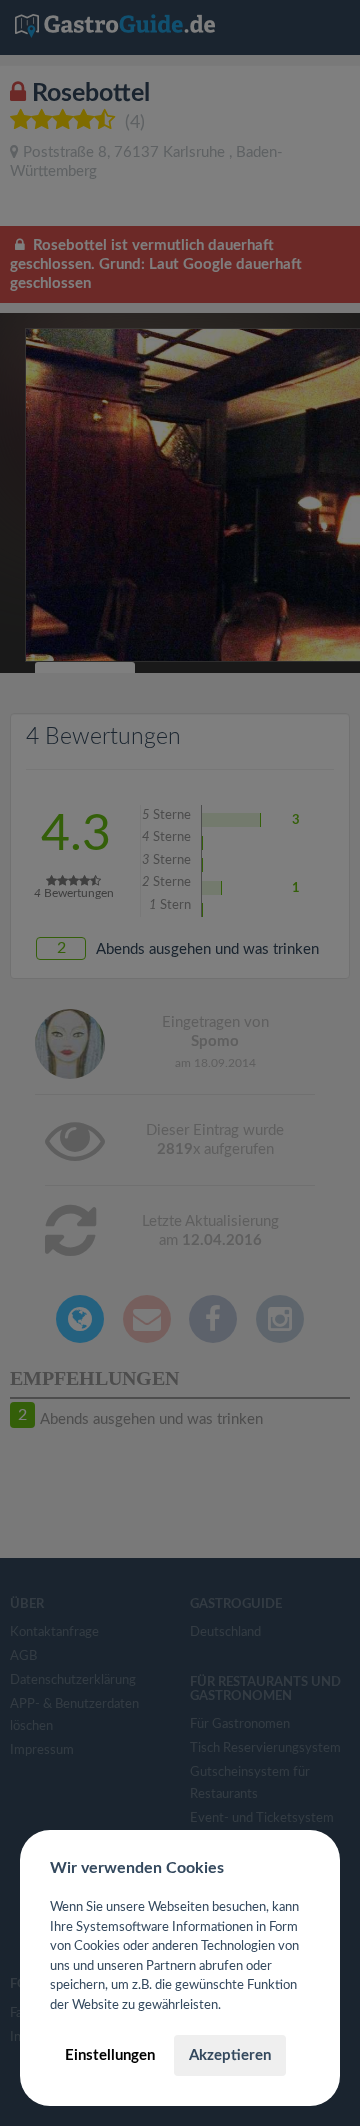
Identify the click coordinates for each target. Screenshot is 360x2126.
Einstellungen (110, 2055)
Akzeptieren (230, 2055)
